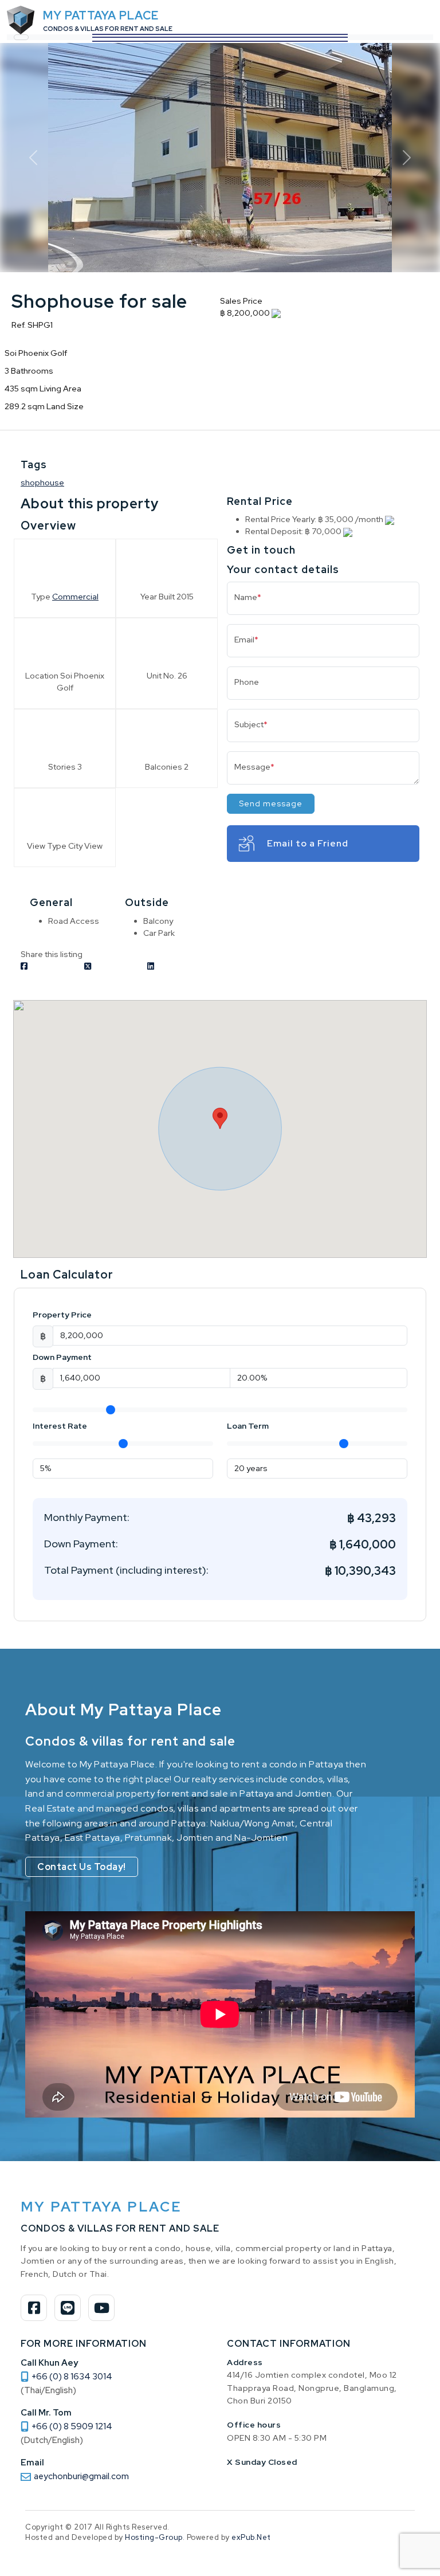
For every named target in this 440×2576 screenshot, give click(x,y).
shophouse (42, 483)
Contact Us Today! (82, 1867)
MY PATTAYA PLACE (101, 15)
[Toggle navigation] (21, 37)
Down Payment (62, 1357)
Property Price (62, 1315)
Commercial (75, 597)
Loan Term (248, 1426)
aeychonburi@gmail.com (81, 2476)
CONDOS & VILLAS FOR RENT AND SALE (108, 29)
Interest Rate (60, 1426)
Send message (271, 803)
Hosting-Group (154, 2537)
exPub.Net (251, 2537)
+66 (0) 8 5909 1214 (72, 2426)
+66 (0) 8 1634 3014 (72, 2377)
